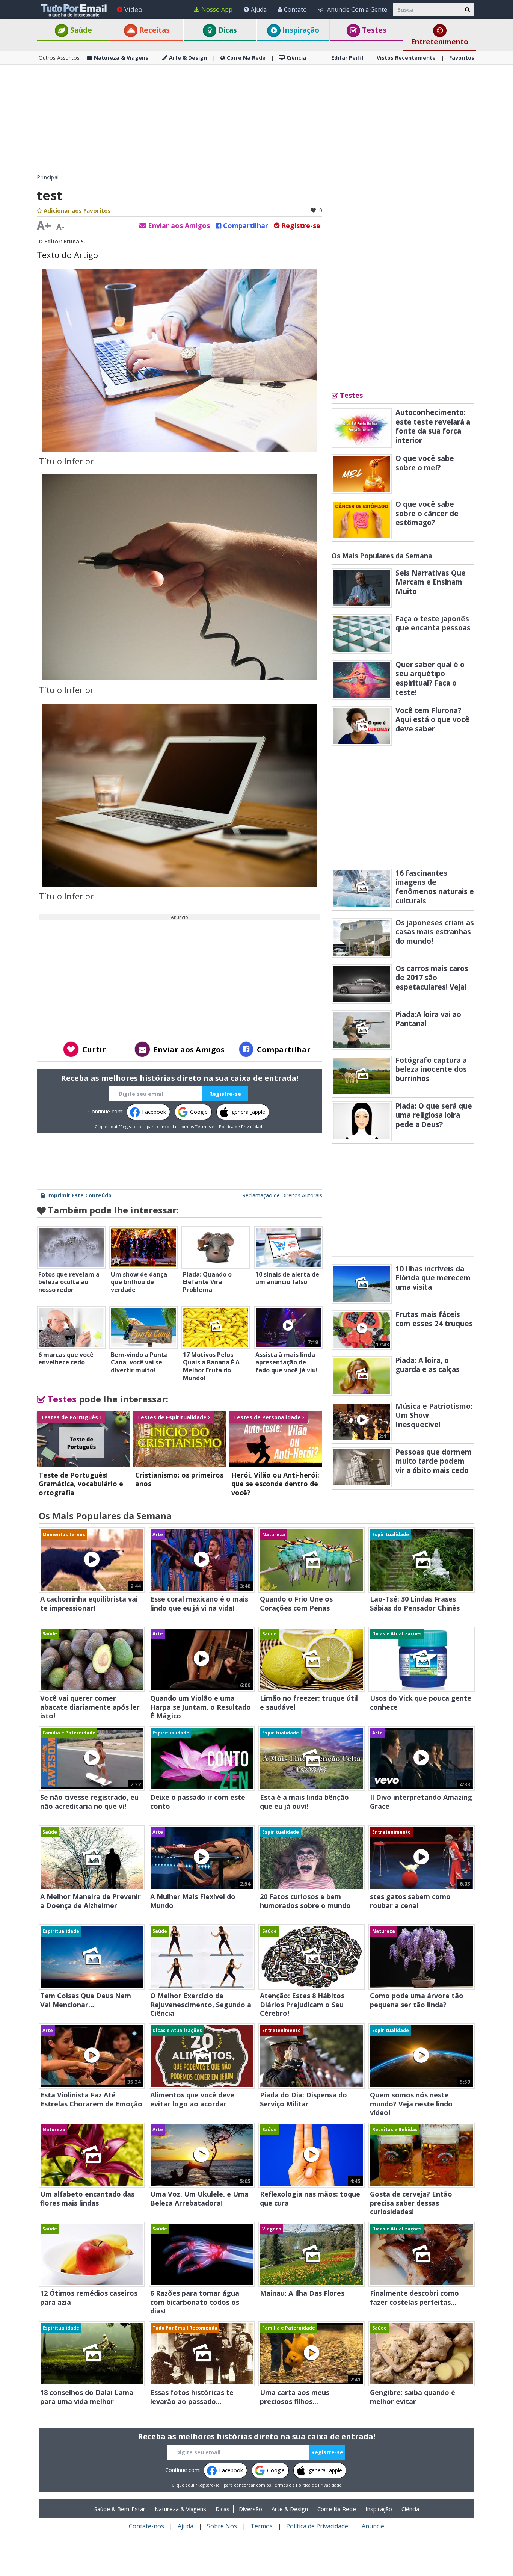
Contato (295, 9)
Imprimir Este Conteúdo (79, 1195)
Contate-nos (146, 2526)
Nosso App (217, 9)
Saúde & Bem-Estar (120, 2509)
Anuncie (373, 2526)
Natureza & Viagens (121, 58)
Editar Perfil (347, 58)
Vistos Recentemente (406, 58)
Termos (203, 1126)
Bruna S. (74, 241)
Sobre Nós (222, 2526)
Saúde (80, 30)
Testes (373, 30)
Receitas (154, 30)
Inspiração (300, 30)
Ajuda (259, 9)
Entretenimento (440, 42)
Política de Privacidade (242, 1126)
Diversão (250, 2509)
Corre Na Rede (246, 58)
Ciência (296, 58)
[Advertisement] (256, 119)
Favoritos (462, 58)
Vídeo (133, 9)
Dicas (227, 30)
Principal (48, 177)
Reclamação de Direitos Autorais (282, 1195)
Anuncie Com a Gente (357, 9)
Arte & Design (188, 58)
